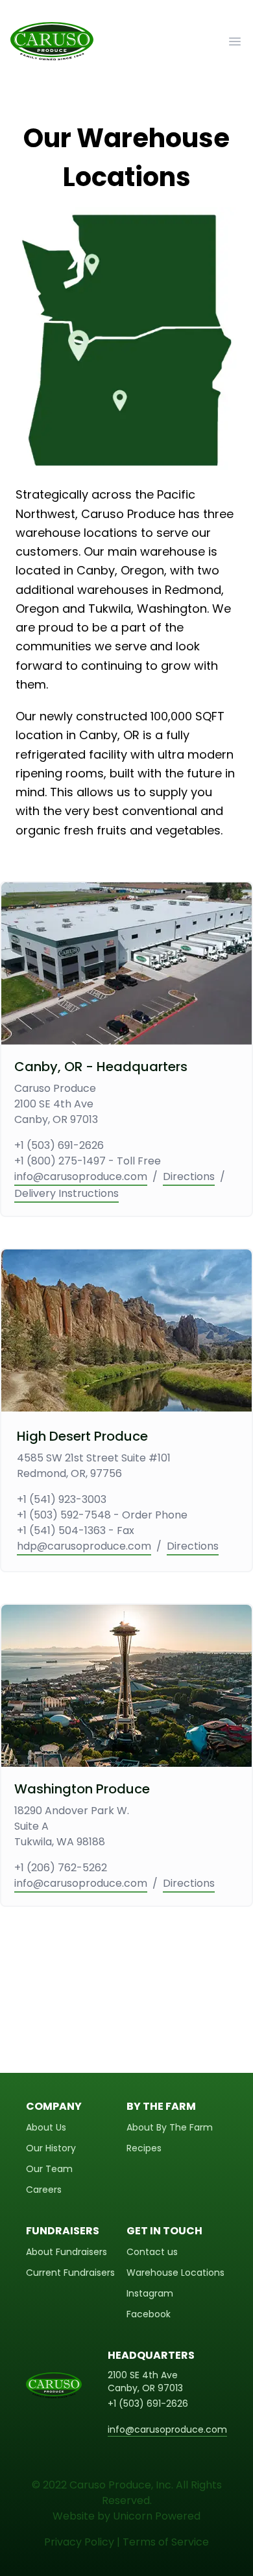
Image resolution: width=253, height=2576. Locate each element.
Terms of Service (166, 2542)
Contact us (152, 2252)
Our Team (49, 2169)
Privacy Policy (79, 2542)
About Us (46, 2127)
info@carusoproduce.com (81, 1176)
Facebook (149, 2314)
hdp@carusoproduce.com (84, 1546)
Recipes (144, 2148)
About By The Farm (170, 2127)
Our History (51, 2148)
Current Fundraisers (70, 2273)
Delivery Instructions (66, 1193)
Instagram (150, 2293)
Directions (189, 1176)
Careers (44, 2190)
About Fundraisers (66, 2252)
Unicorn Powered (157, 2516)
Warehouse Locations (175, 2273)
